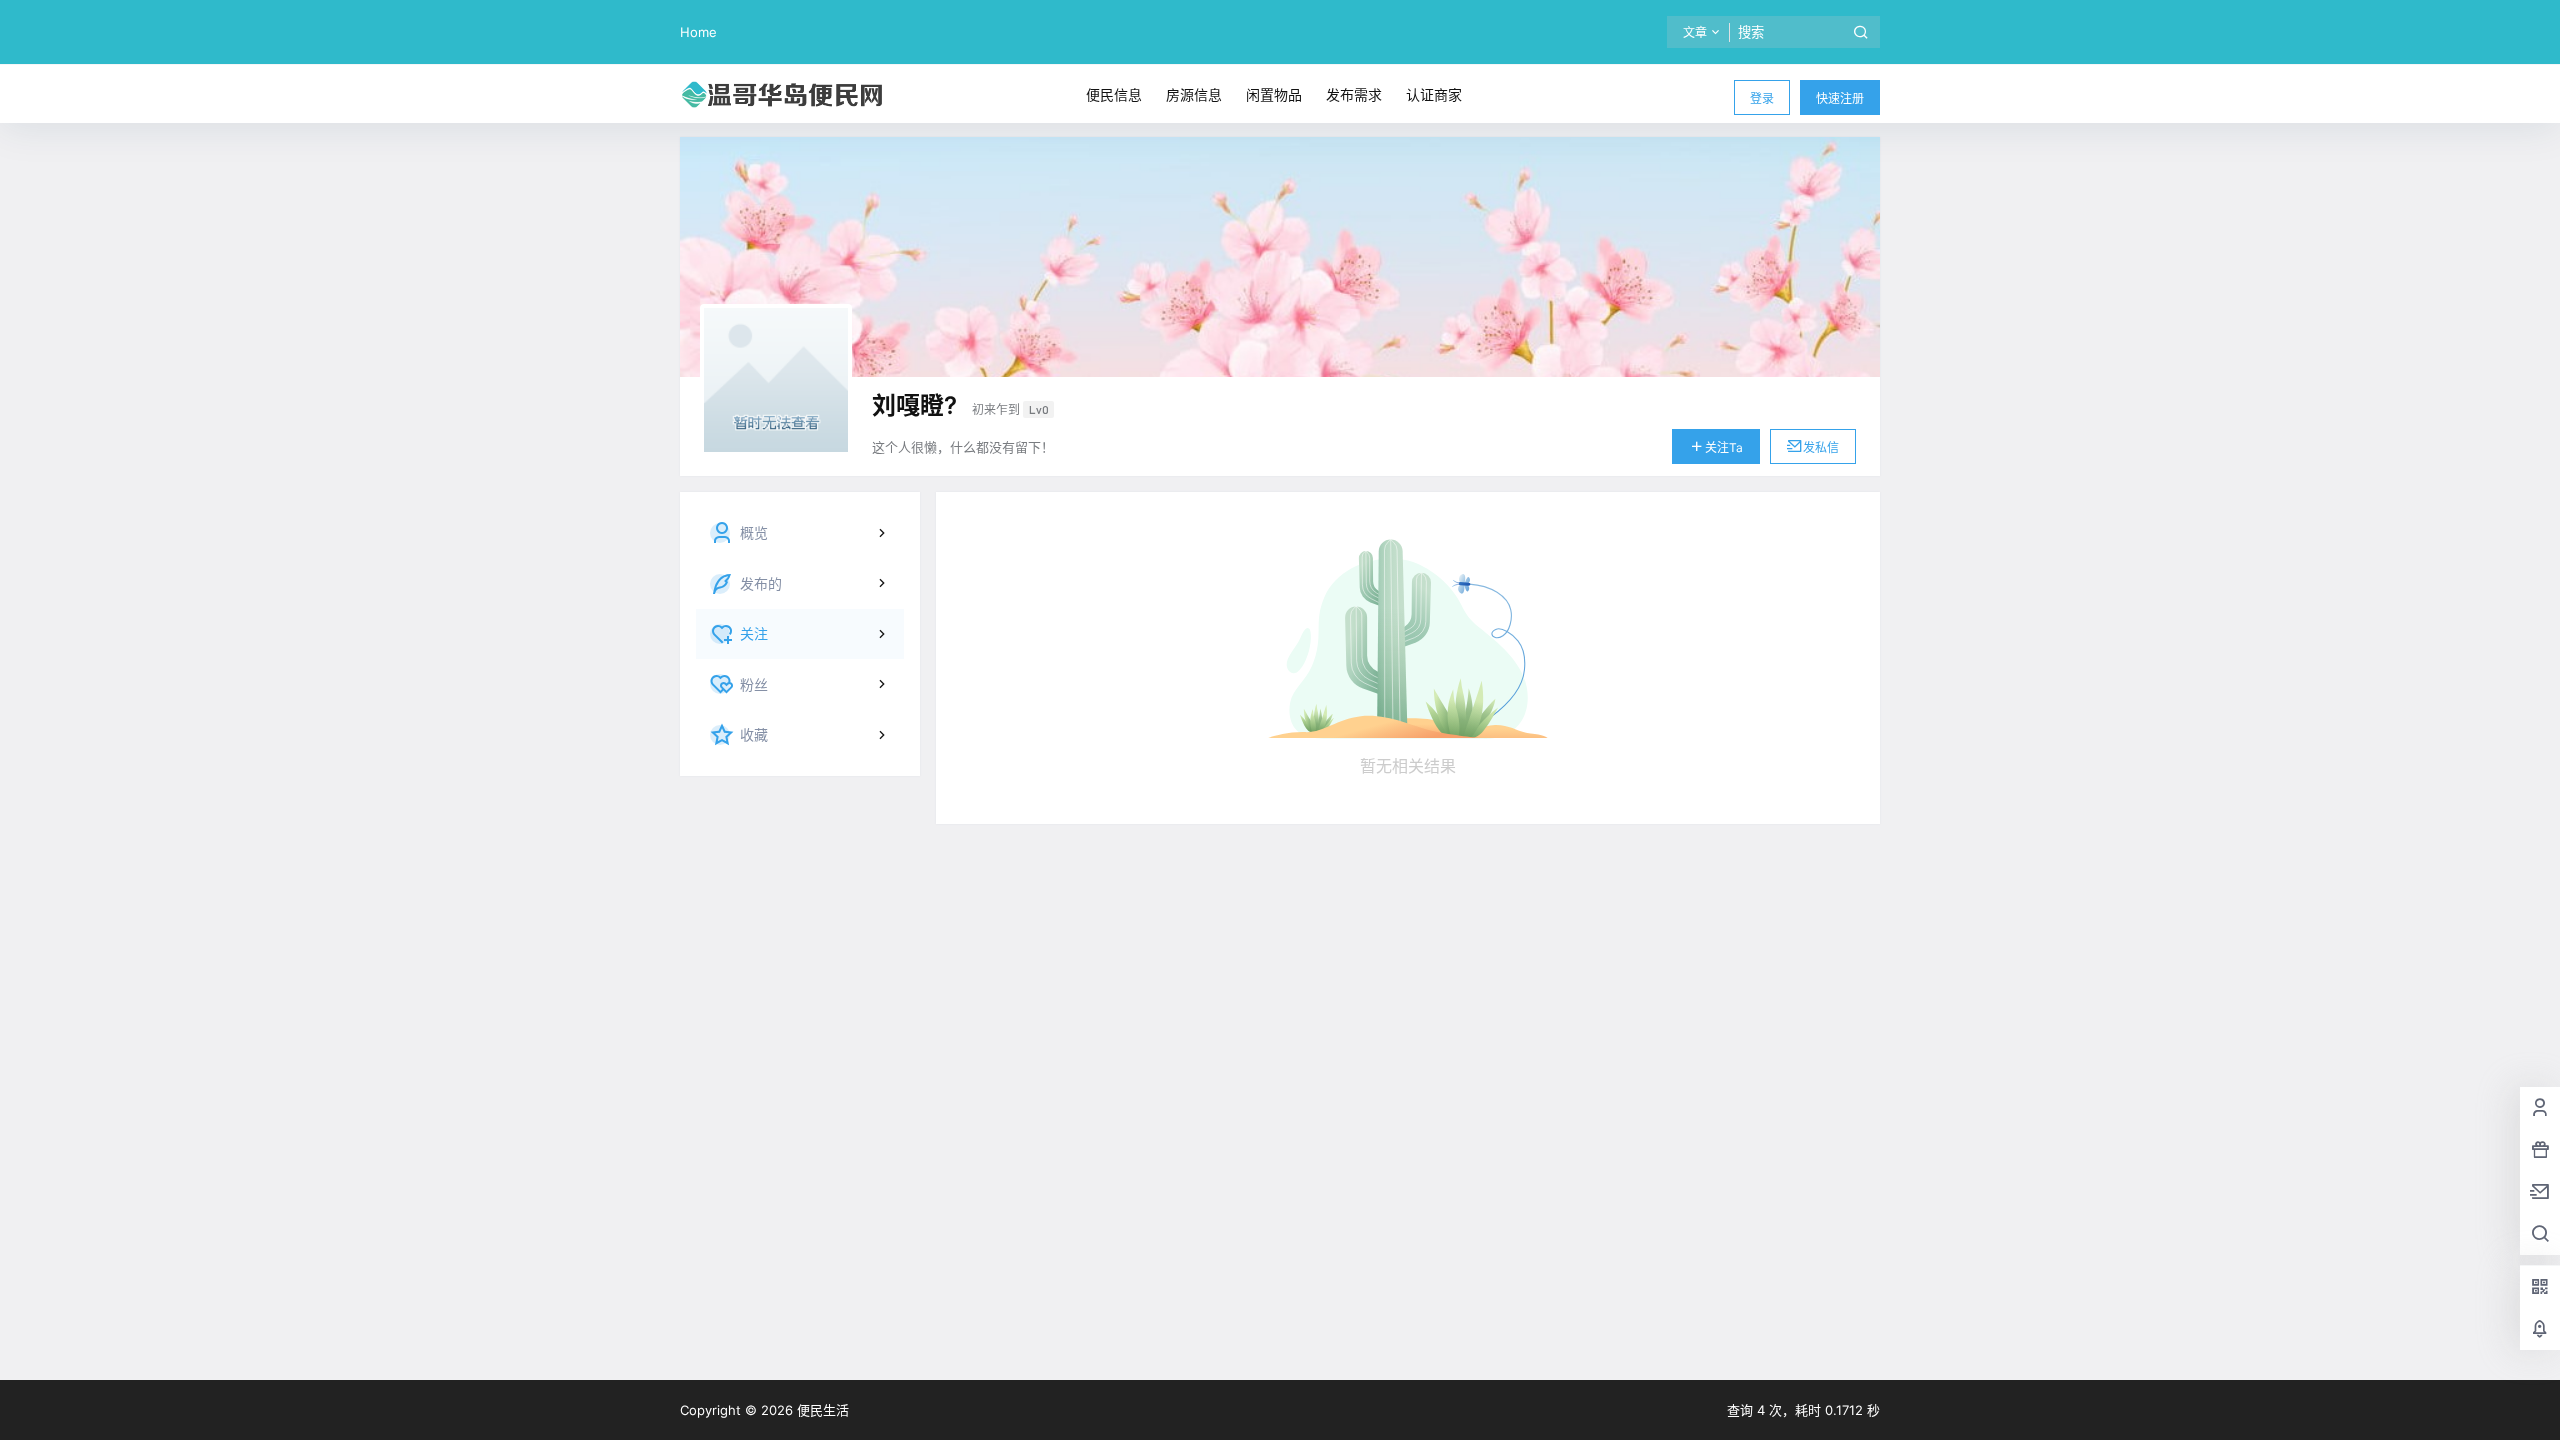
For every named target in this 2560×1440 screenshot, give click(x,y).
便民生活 (821, 1410)
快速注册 (1840, 98)
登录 (1762, 98)
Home (698, 32)
